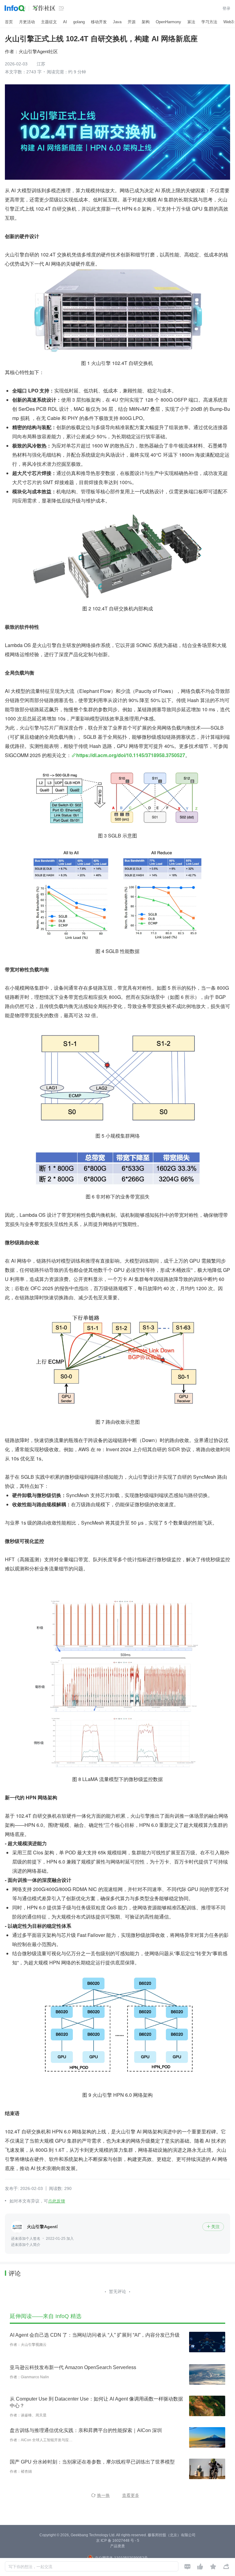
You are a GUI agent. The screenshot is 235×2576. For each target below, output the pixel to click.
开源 (132, 22)
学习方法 (209, 22)
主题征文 (49, 22)
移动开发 (99, 22)
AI (65, 22)
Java (117, 22)
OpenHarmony (168, 22)
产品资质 (117, 2546)
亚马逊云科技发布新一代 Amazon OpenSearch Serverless (73, 2367)
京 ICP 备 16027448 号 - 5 (118, 2541)
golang (79, 22)
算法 (191, 22)
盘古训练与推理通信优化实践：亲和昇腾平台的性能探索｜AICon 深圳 (86, 2430)
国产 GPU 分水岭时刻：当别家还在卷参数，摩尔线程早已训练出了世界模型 (92, 2462)
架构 (146, 22)
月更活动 (27, 22)
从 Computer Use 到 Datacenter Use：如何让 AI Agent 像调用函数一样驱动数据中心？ (96, 2402)
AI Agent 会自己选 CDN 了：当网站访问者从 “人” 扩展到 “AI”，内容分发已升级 (95, 2335)
